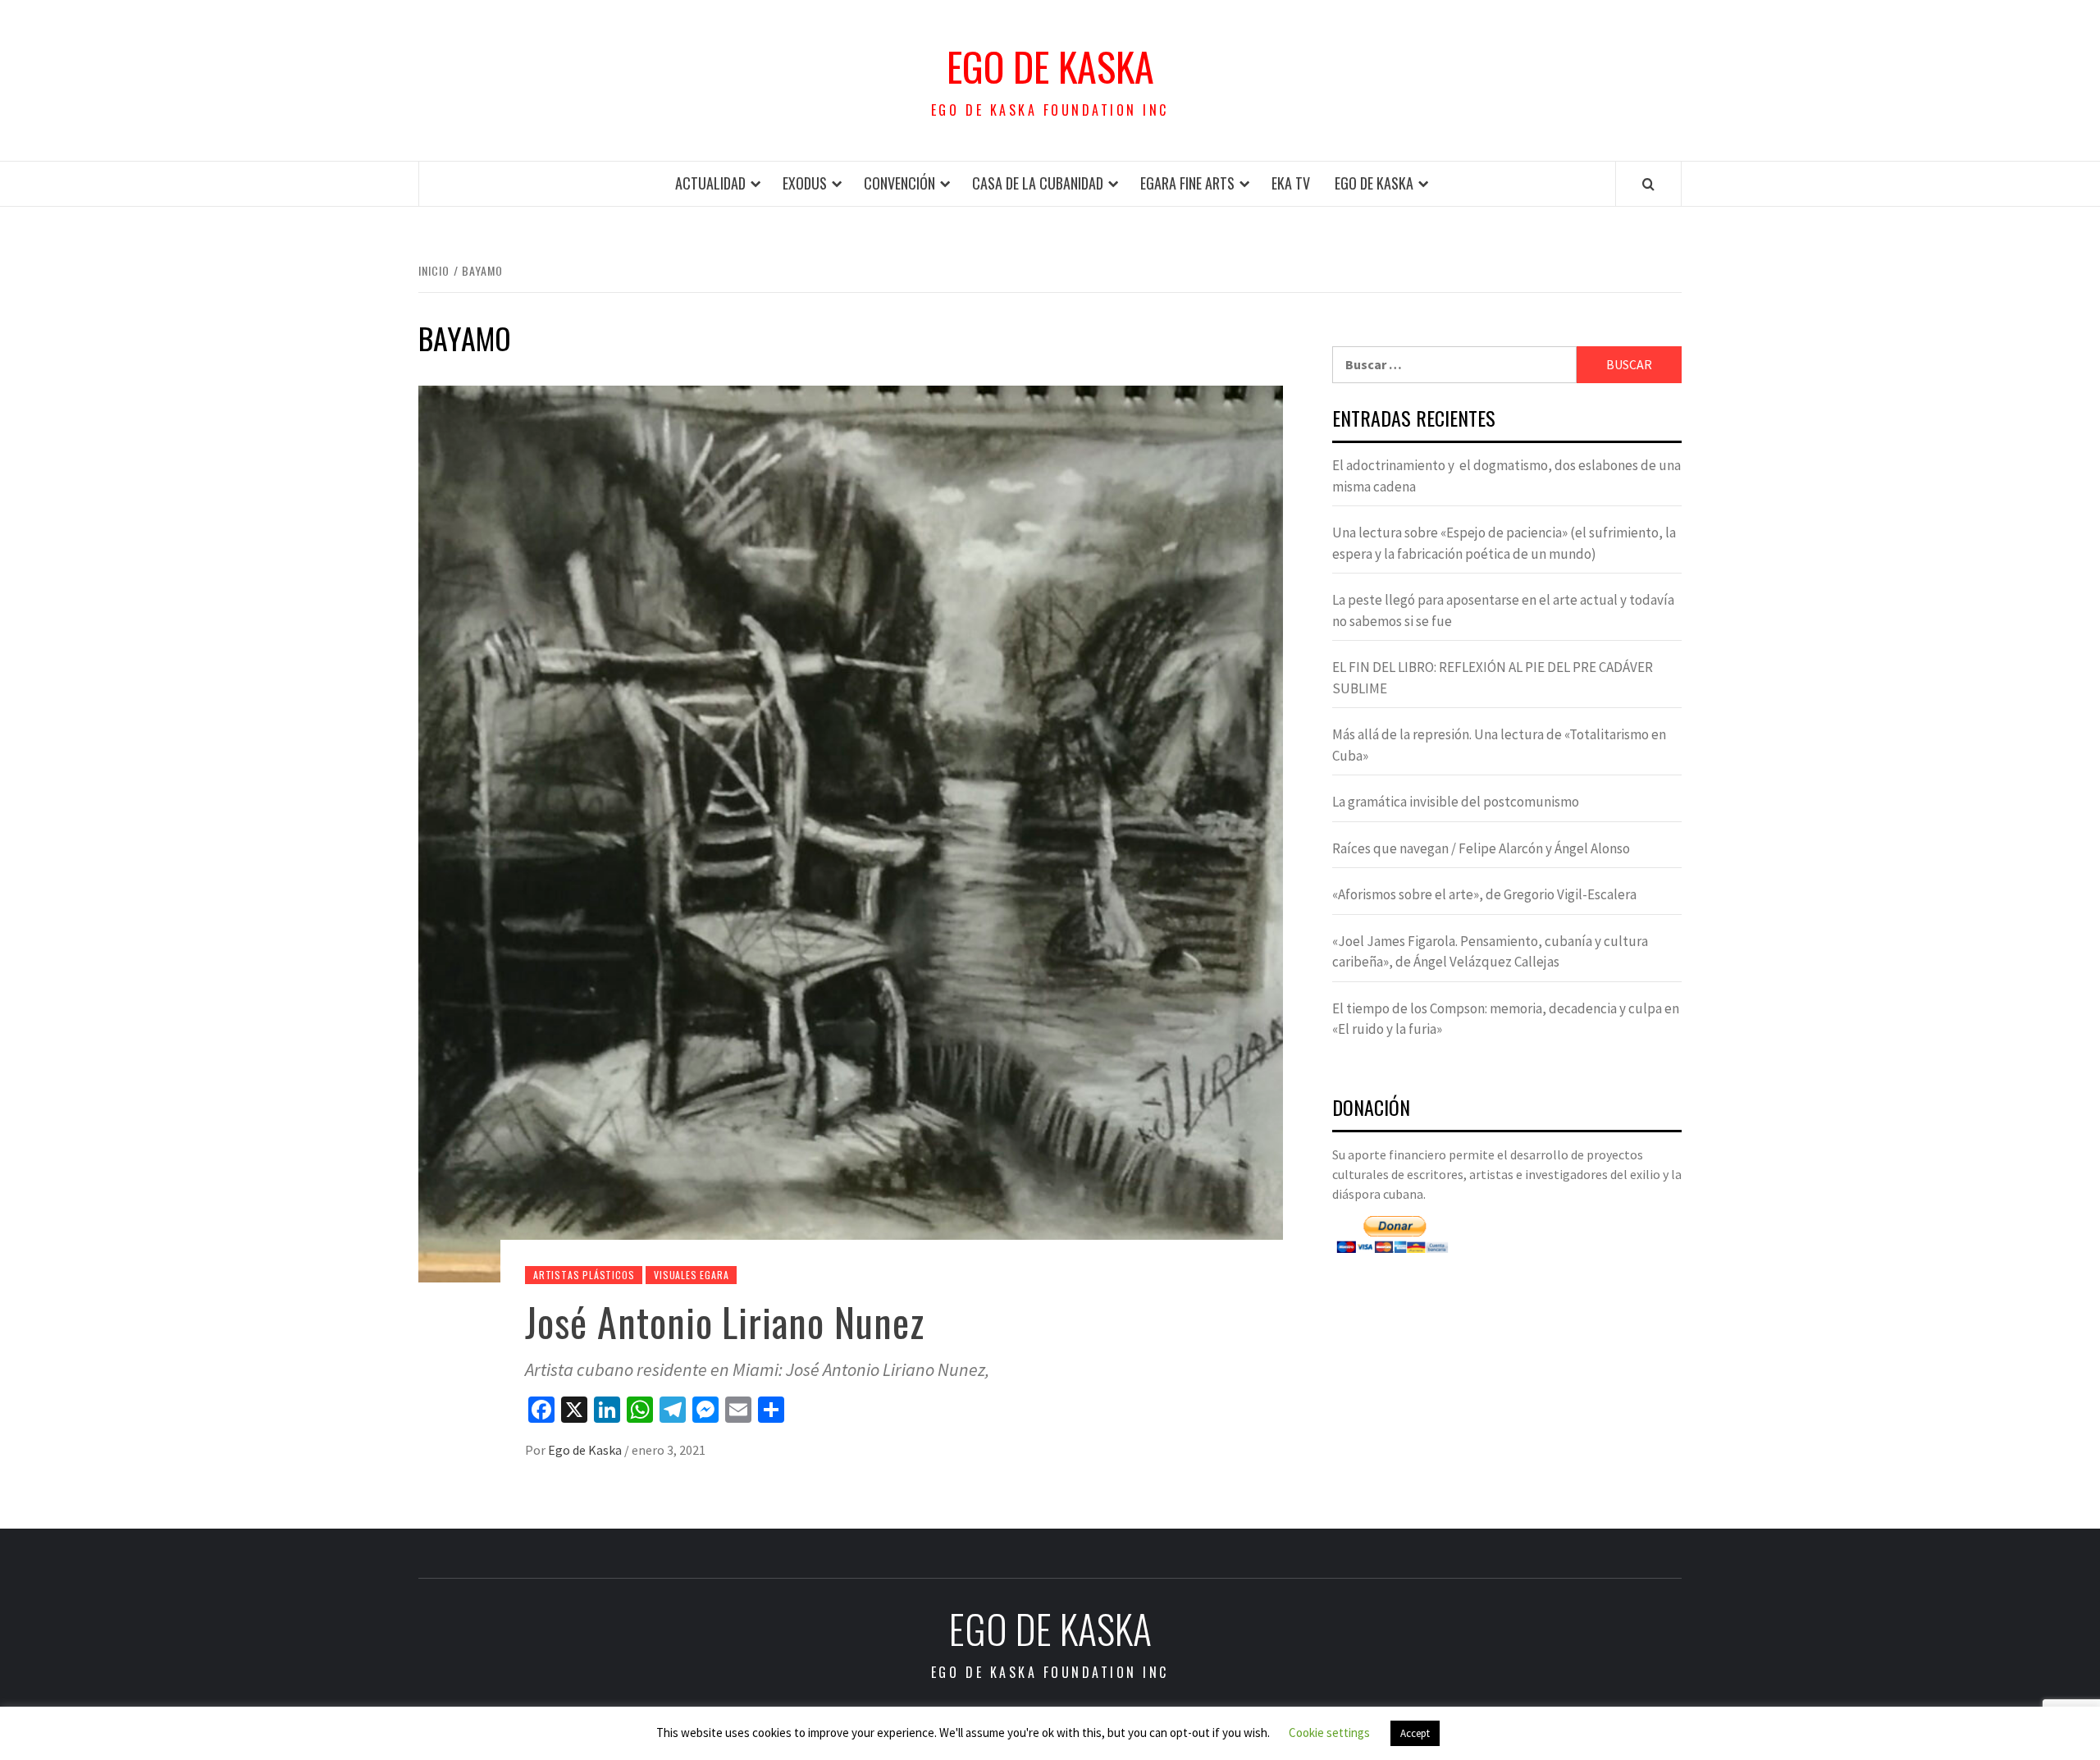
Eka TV (1291, 183)
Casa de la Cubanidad (1038, 183)
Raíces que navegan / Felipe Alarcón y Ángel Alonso (1481, 848)
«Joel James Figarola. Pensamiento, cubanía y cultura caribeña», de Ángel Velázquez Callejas (1490, 952)
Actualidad (710, 183)
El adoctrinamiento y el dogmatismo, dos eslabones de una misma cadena (1507, 476)
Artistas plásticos (584, 1275)
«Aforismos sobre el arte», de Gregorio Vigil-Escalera (1484, 894)
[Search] (1648, 184)
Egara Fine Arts (1187, 183)
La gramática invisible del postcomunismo (1456, 802)
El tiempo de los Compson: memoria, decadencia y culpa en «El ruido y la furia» (1506, 1019)
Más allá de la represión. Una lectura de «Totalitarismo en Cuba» (1499, 745)
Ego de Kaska (1050, 66)
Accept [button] (1415, 1733)
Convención (899, 183)
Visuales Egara (691, 1275)
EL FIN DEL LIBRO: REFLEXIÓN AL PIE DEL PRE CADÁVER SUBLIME (1493, 678)
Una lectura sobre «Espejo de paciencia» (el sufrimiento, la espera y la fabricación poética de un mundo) (1504, 543)
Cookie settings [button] (1329, 1733)
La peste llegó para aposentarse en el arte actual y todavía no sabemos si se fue (1503, 610)
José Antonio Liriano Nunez (725, 1321)
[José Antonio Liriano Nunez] (851, 832)
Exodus (805, 183)
